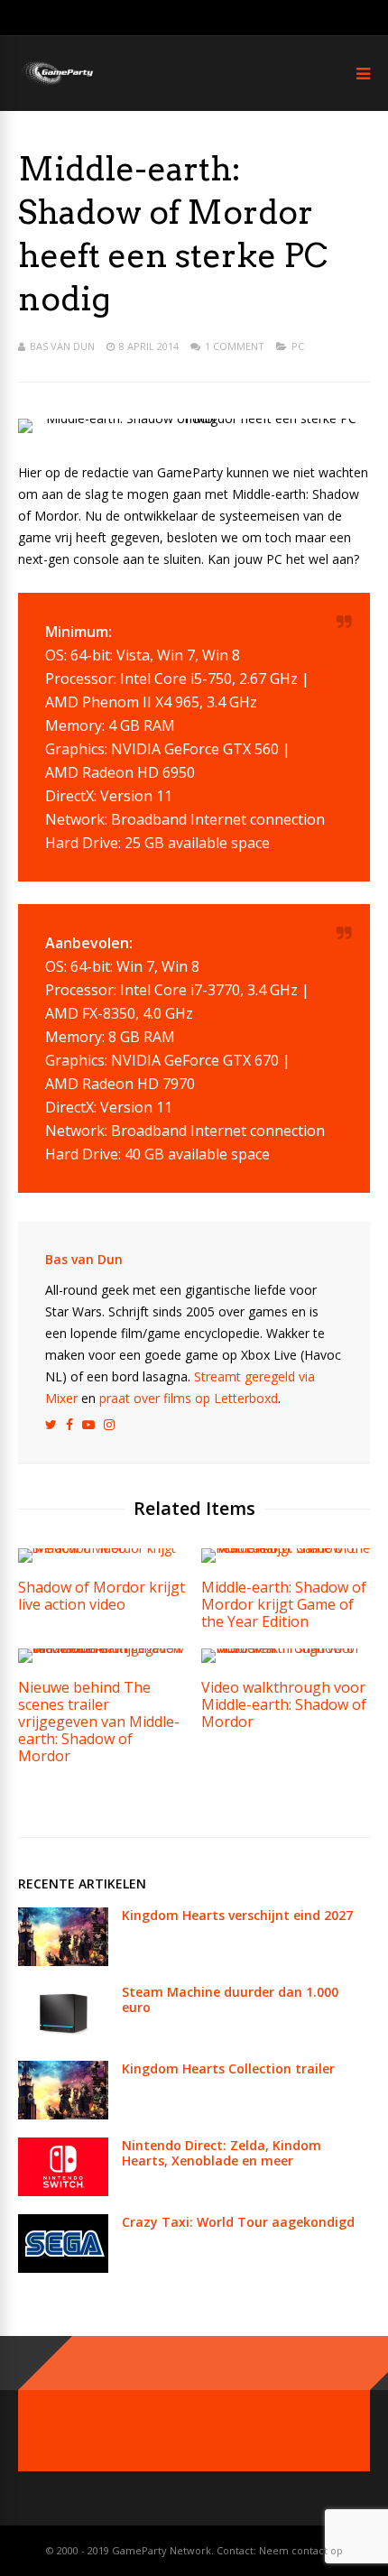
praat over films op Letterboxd (189, 1398)
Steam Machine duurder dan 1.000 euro (230, 1999)
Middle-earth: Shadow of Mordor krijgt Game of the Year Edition (284, 1604)
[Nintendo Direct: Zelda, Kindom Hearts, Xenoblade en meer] (63, 2191)
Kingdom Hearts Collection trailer (228, 2068)
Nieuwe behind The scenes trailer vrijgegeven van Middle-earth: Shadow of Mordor (99, 1722)
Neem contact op (301, 2550)
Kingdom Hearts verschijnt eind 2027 (237, 1915)
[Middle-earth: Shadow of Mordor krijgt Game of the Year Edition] (286, 1548)
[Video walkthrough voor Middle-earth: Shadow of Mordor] (286, 1648)
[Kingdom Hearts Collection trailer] (63, 2114)
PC (298, 346)
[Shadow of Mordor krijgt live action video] (102, 1548)
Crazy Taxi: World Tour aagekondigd (238, 2222)
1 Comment (235, 346)
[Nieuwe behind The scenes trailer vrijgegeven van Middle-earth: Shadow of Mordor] (102, 1648)
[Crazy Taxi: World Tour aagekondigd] (63, 2268)
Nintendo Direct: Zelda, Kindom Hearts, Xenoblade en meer (222, 2153)
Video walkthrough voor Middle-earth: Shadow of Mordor (284, 1704)
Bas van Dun (62, 346)
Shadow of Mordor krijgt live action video (102, 1596)
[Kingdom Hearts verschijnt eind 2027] (63, 1961)
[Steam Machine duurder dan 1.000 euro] (63, 2038)
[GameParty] (56, 83)
